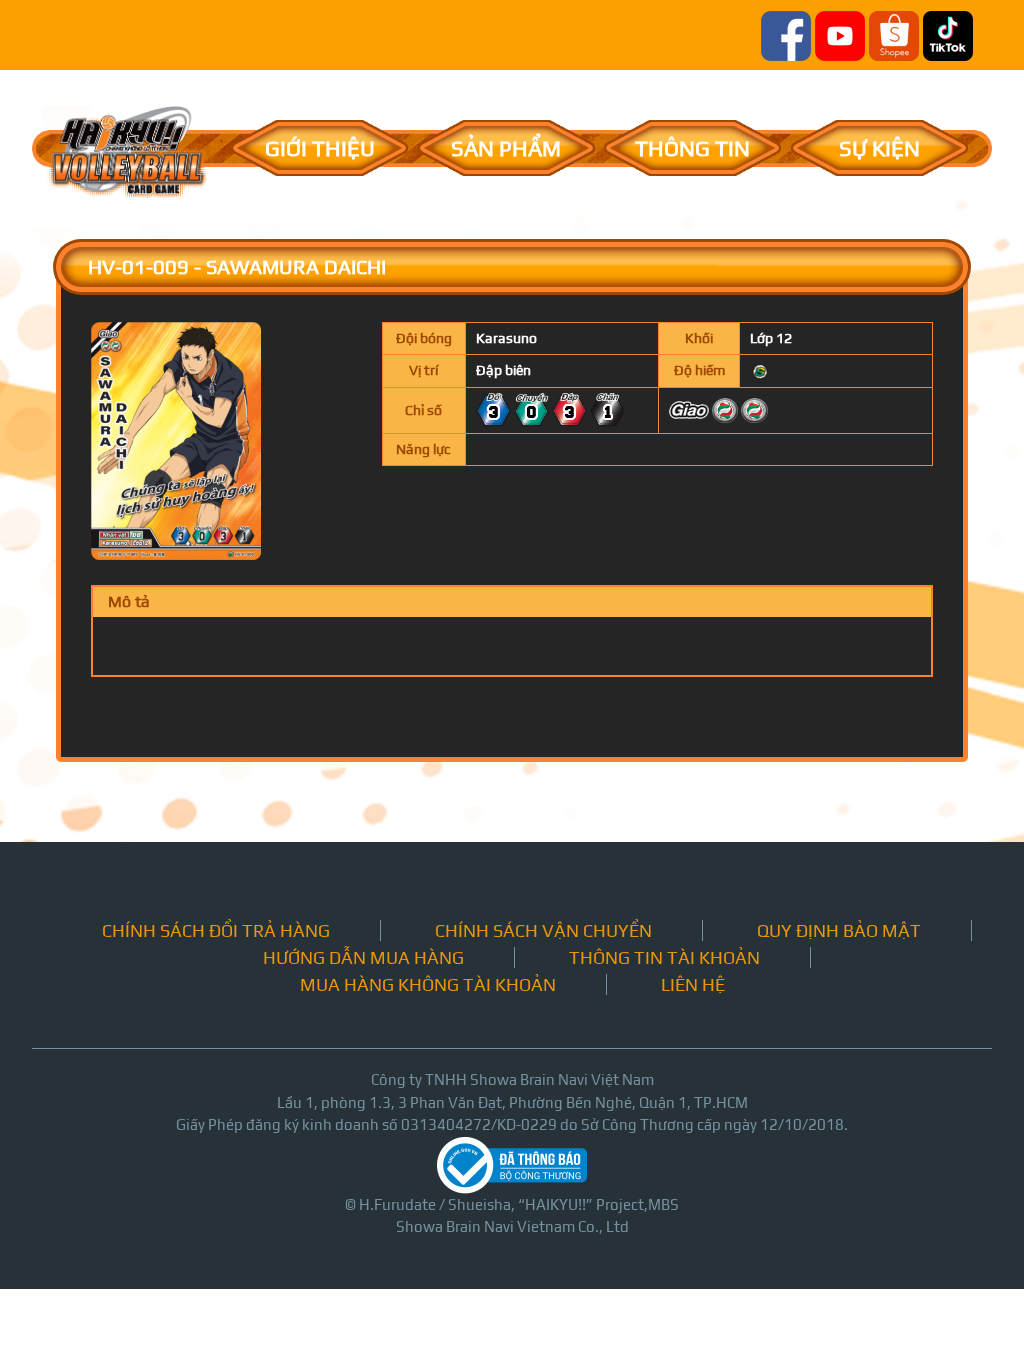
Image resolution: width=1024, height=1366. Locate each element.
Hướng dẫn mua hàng (363, 957)
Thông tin (692, 148)
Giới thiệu (320, 148)
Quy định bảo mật (839, 930)
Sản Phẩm (506, 148)
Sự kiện (879, 148)
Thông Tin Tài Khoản (664, 957)
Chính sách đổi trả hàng (216, 930)
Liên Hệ (693, 984)
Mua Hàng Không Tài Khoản (428, 984)
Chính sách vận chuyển (543, 930)
